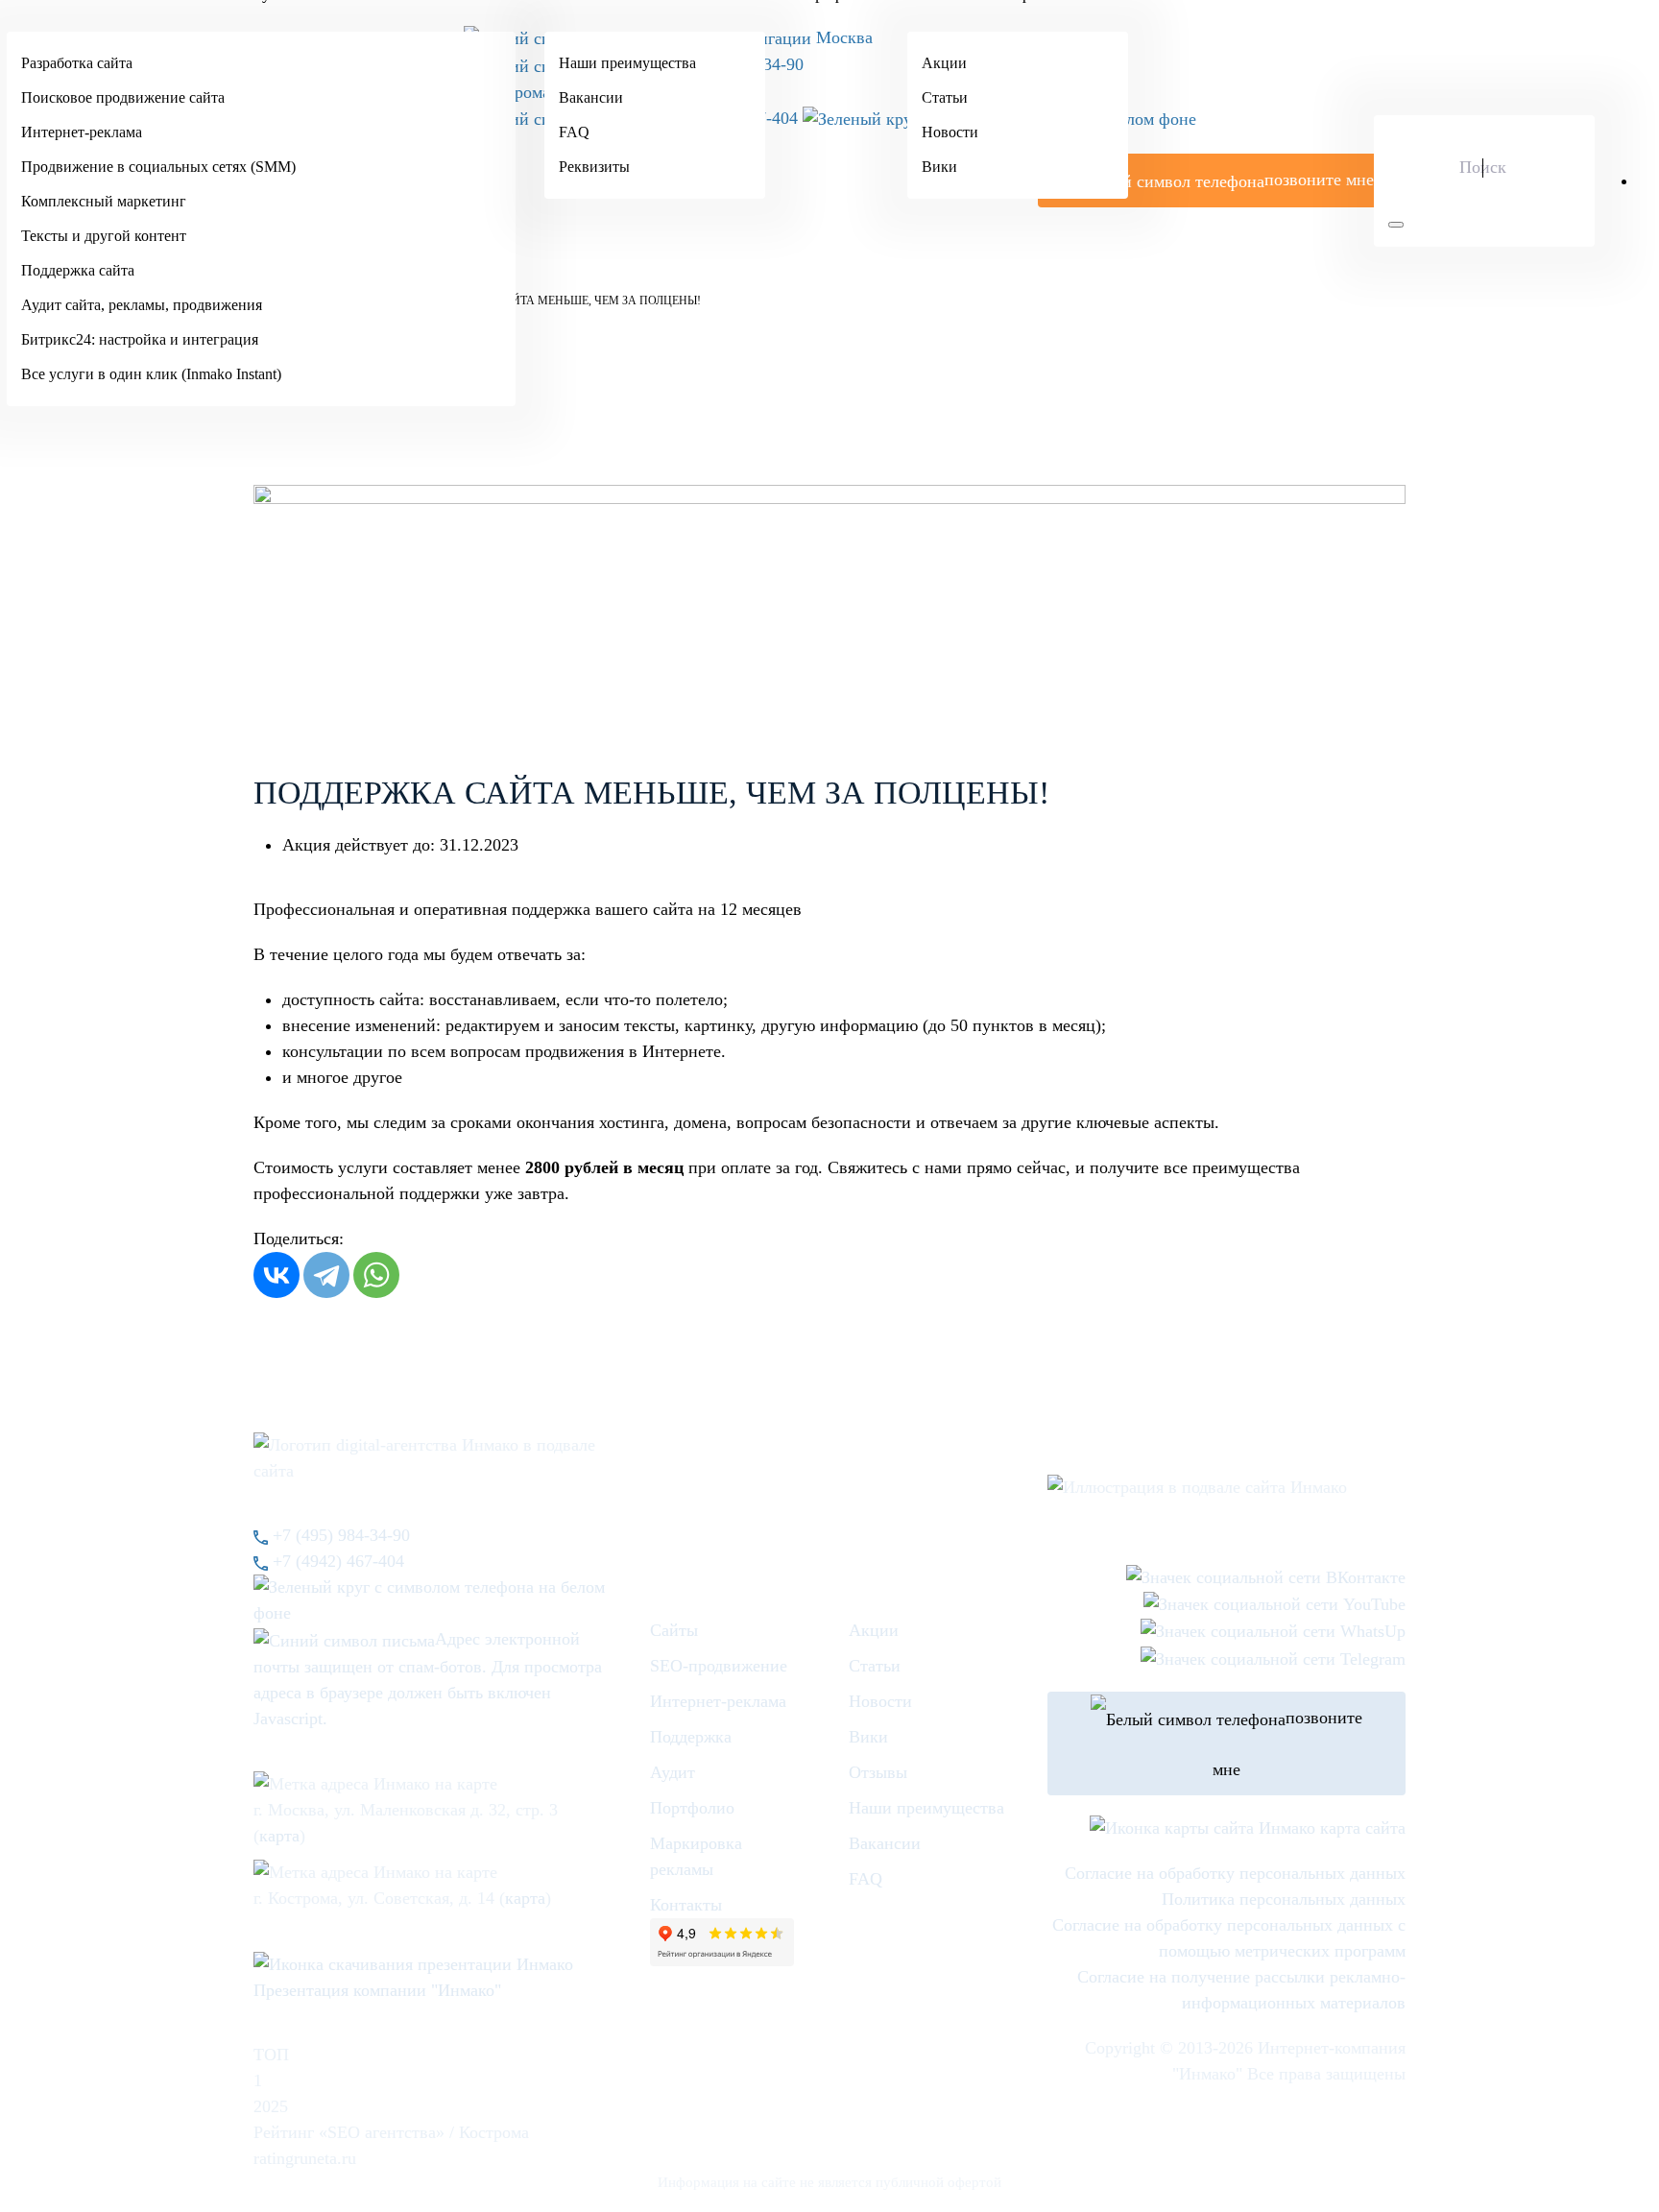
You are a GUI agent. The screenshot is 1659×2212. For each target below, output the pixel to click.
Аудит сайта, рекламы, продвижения (142, 305)
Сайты (674, 1630)
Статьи (945, 97)
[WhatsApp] (376, 1275)
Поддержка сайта (78, 270)
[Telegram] (326, 1275)
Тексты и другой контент (104, 236)
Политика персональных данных (1284, 1899)
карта (279, 1836)
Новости (950, 132)
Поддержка (691, 1737)
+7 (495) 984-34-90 (339, 1535)
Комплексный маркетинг (104, 201)
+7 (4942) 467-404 (336, 1561)
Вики (939, 167)
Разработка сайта (77, 63)
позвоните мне (1287, 1743)
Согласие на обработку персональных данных (1235, 1873)
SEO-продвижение (719, 1666)
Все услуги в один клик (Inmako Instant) (151, 374)
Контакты (686, 1905)
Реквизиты (594, 167)
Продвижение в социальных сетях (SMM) (158, 167)
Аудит (673, 1772)
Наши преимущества (627, 63)
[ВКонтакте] (276, 1275)
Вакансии (591, 97)
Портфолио (692, 1808)
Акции (944, 63)
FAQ (574, 132)
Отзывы (878, 1772)
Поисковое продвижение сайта (123, 97)
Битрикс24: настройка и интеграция (140, 339)
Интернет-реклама (82, 132)
